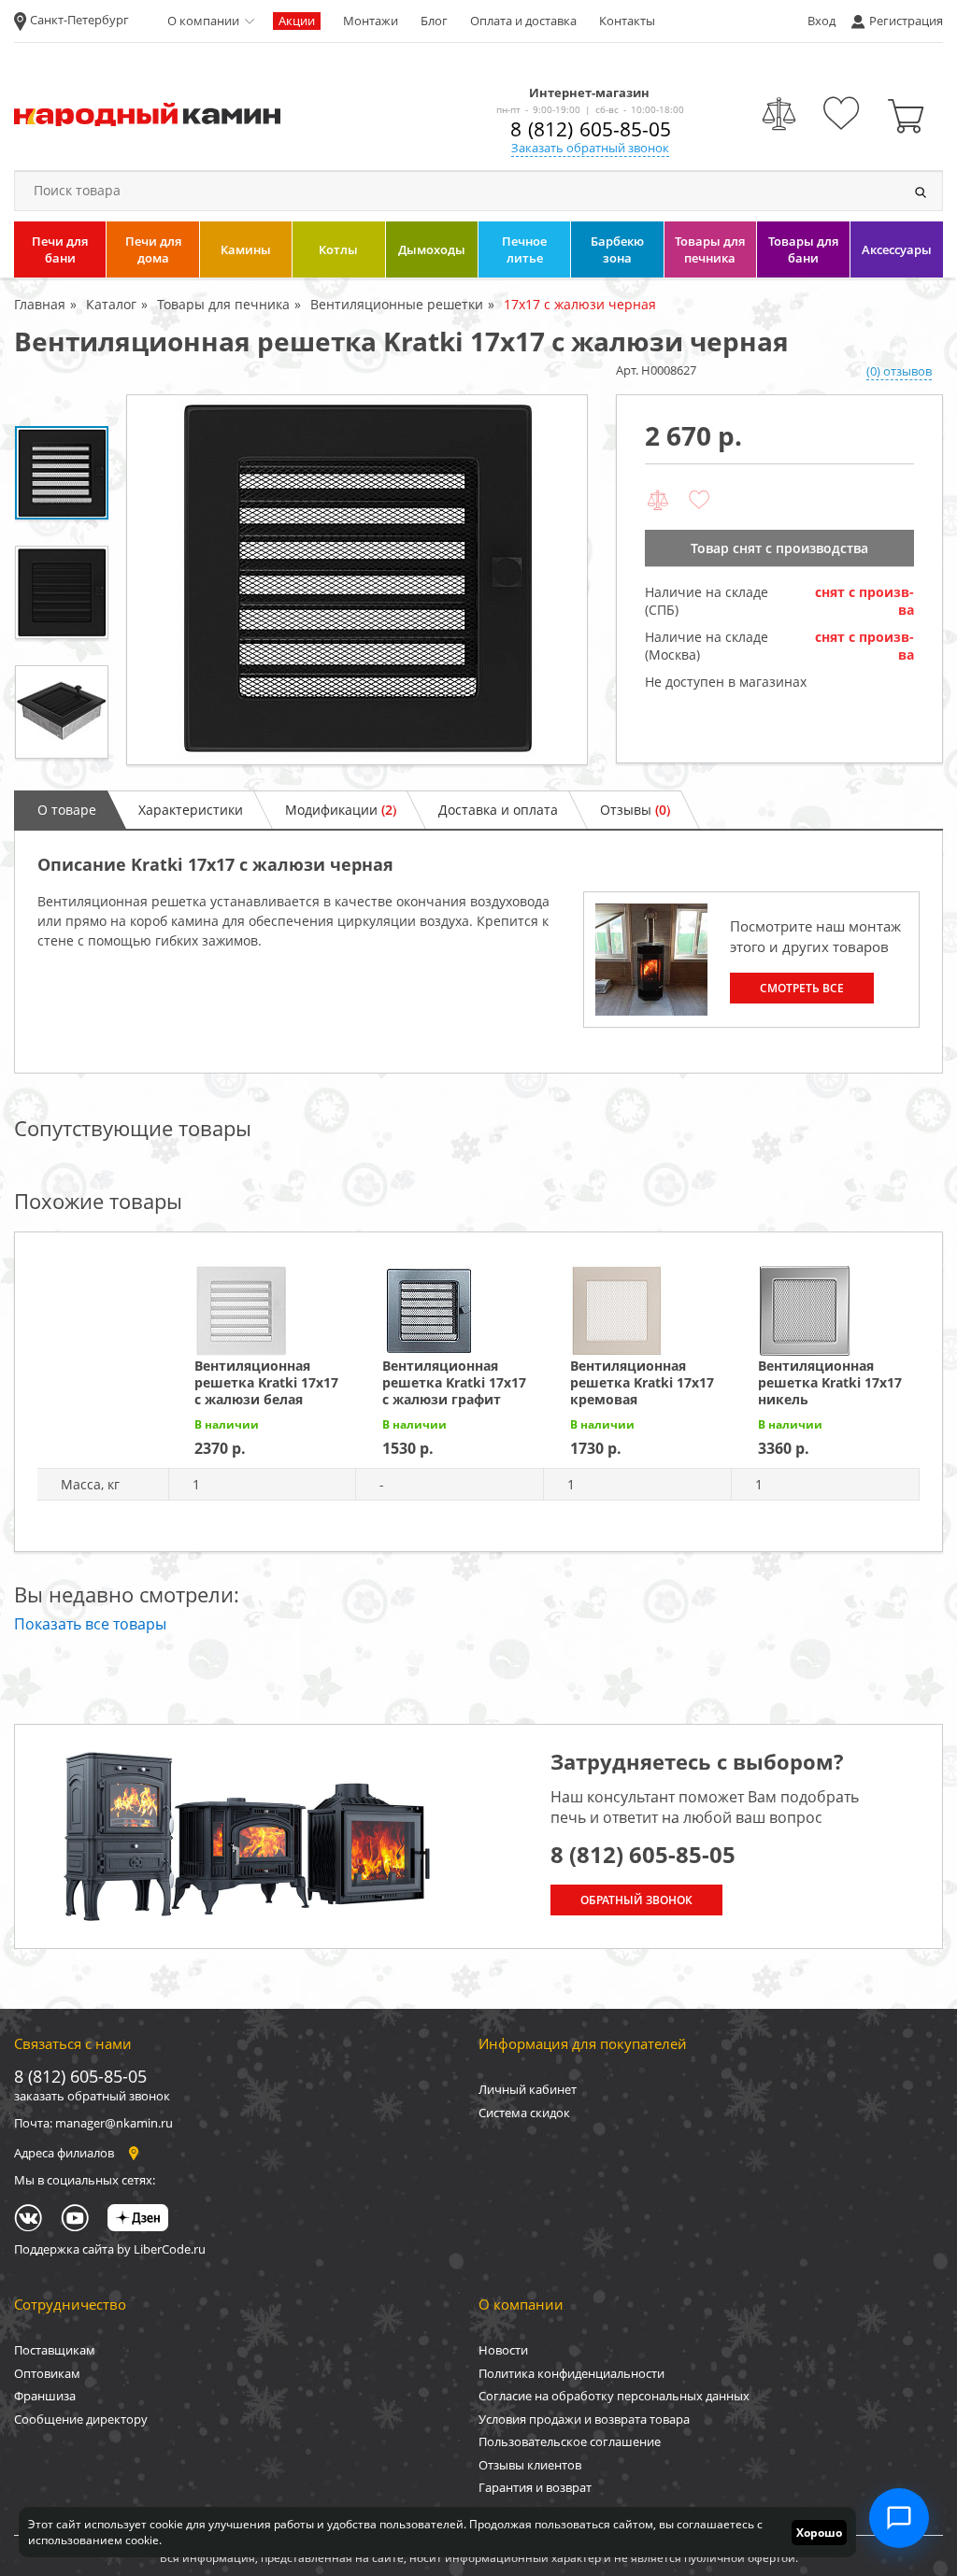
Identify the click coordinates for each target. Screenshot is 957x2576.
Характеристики (191, 810)
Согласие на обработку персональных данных (614, 2396)
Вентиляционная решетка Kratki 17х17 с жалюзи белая (266, 1382)
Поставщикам (55, 2350)
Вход (821, 21)
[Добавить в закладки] (699, 501)
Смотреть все (802, 988)
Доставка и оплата (498, 810)
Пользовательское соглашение (570, 2441)
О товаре (67, 810)
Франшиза (45, 2396)
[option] (357, 580)
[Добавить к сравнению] (658, 501)
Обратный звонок (636, 1900)
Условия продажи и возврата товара (584, 2419)
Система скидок (524, 2113)
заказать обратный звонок (92, 2096)
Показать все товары (90, 1624)
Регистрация (906, 21)
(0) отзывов (899, 371)
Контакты (627, 21)
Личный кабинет (528, 2089)
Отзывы (635, 810)
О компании (203, 21)
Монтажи (371, 21)
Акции (297, 21)
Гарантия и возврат (535, 2487)
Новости (503, 2350)
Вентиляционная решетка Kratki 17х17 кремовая (642, 1382)
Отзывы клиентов (530, 2465)
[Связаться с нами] (899, 2518)
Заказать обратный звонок (590, 148)
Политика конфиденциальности (571, 2373)
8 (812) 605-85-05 (591, 129)
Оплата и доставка (523, 21)
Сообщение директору (81, 2419)
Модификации (341, 810)
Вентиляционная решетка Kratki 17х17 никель (830, 1382)
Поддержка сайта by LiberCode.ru (110, 2249)
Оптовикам (47, 2373)
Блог (434, 21)
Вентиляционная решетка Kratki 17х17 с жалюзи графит (454, 1382)
